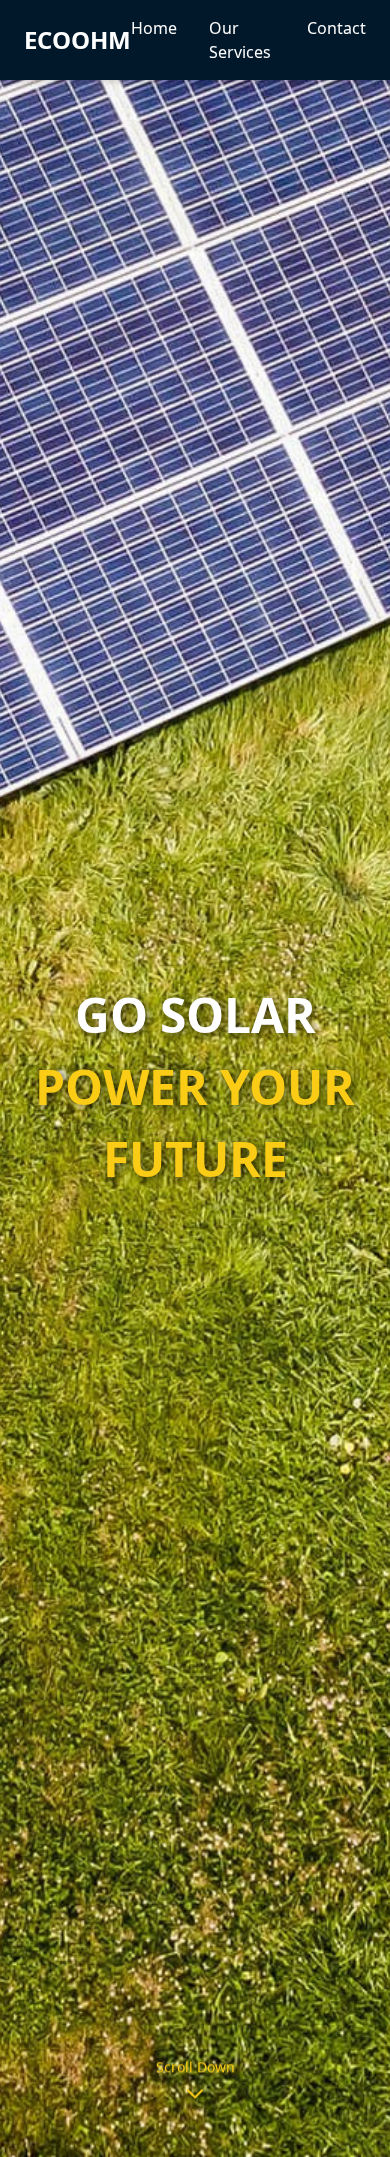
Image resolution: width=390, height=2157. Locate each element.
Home (154, 28)
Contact (336, 28)
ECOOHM (77, 39)
